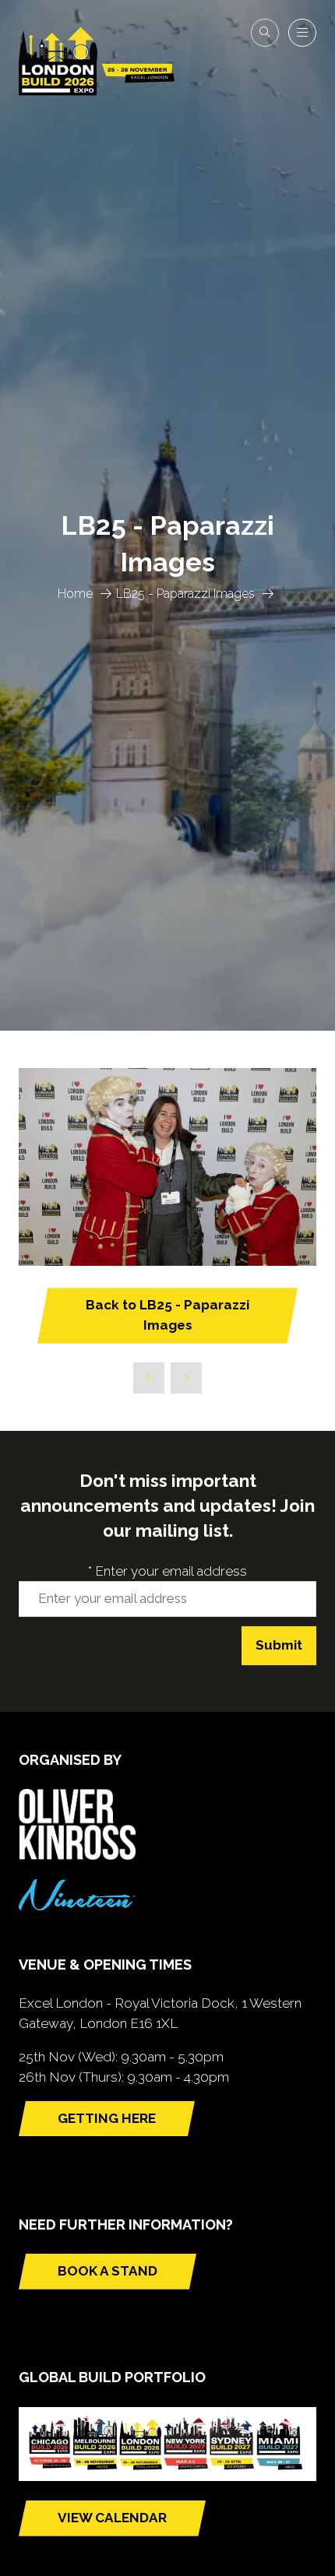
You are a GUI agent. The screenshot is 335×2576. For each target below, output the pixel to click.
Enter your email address (167, 1571)
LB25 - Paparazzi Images (185, 594)
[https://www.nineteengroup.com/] (77, 1906)
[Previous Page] (149, 1378)
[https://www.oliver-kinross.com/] (77, 1855)
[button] (265, 33)
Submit (279, 1645)
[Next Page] (186, 1378)
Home (75, 594)
